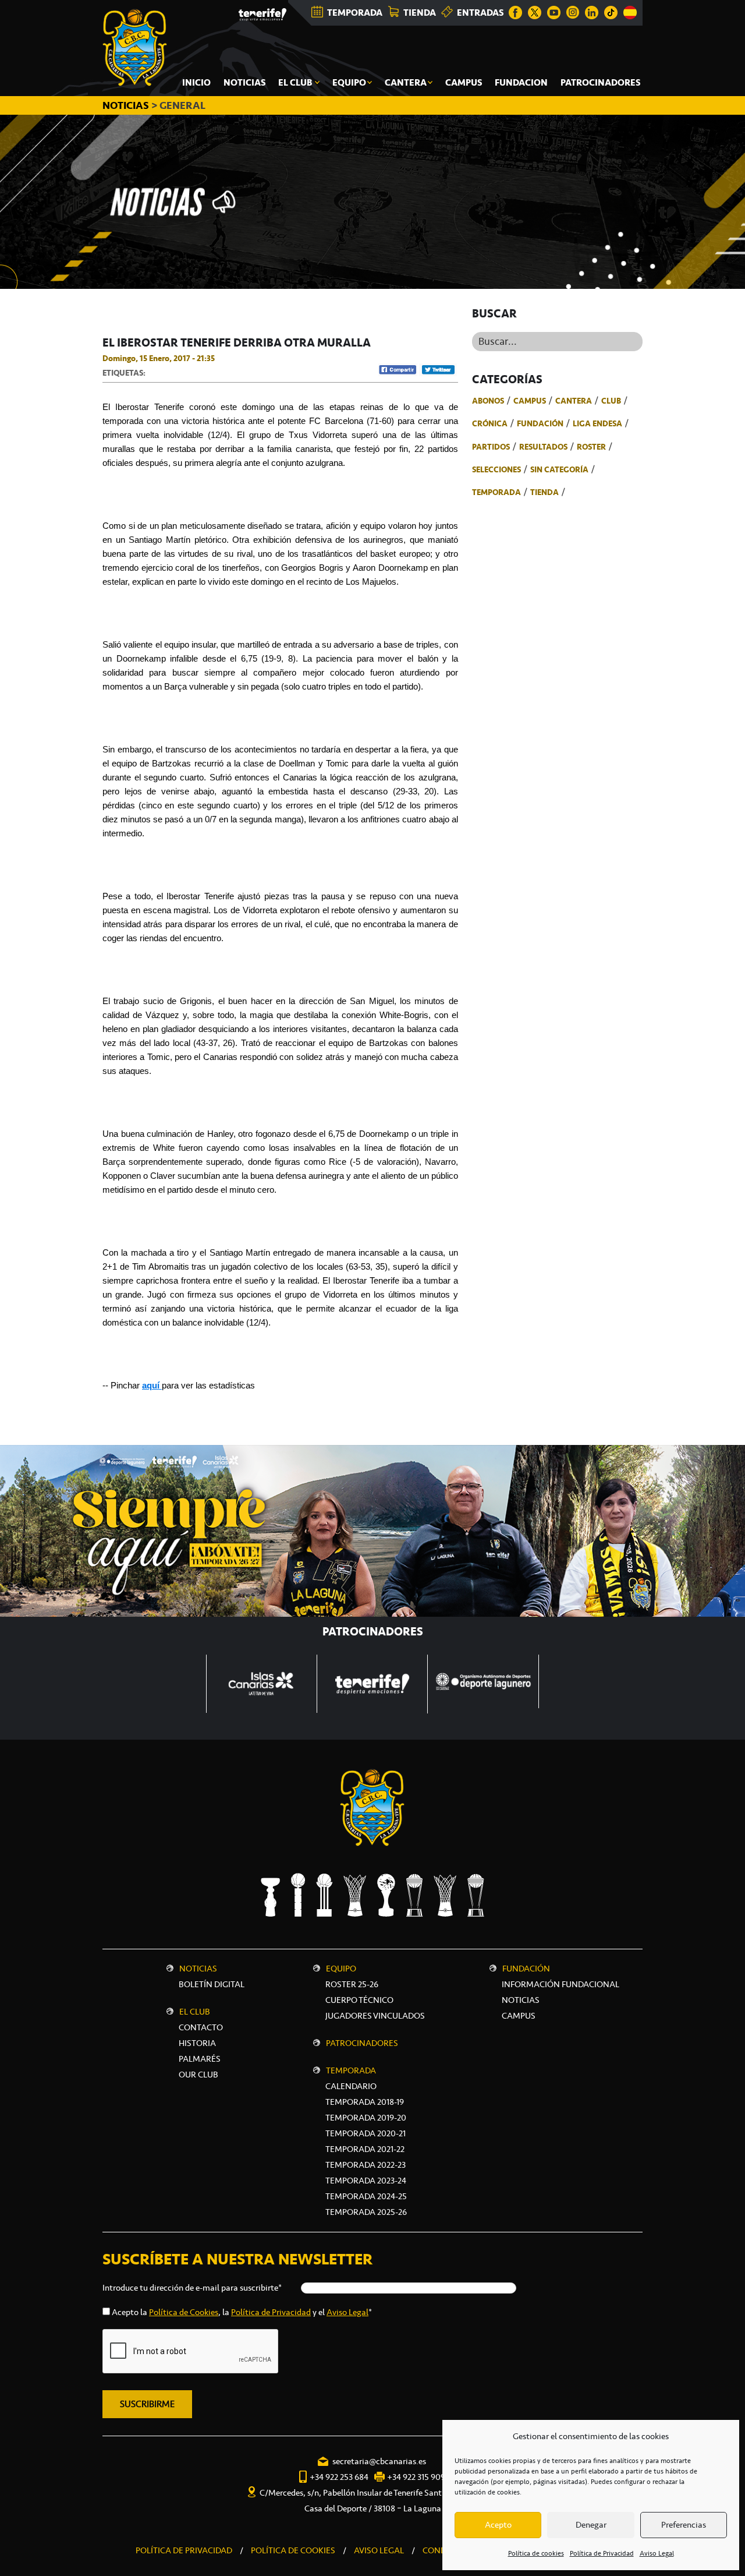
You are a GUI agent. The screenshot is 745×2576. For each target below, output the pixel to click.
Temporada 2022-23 (366, 2165)
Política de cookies (536, 2553)
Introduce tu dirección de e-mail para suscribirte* (192, 2288)
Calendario (351, 2086)
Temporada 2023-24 (366, 2181)
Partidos (491, 447)
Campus (530, 401)
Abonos (488, 401)
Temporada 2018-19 (365, 2102)
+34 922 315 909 (416, 2477)
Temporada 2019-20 (366, 2118)
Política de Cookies (184, 2312)
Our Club (198, 2075)
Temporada (496, 492)
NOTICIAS (127, 105)
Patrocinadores (362, 2043)
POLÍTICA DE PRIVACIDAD (184, 2550)
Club (611, 401)
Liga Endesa (597, 423)
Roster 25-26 (352, 1984)
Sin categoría (559, 469)
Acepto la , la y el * (242, 2312)
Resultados (543, 447)
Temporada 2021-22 (365, 2149)
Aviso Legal (657, 2553)
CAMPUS (519, 2016)
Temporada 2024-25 (366, 2196)
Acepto (498, 2525)
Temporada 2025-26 (366, 2212)
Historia (197, 2043)
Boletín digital (212, 1984)
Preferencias (684, 2525)
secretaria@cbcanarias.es (379, 2461)
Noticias (198, 1969)
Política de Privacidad (602, 2553)
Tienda (544, 492)
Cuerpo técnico (359, 2000)
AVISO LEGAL (379, 2550)
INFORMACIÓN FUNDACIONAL (560, 1984)
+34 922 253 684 (339, 2477)
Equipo (341, 1969)
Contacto (201, 2027)
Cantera (574, 401)
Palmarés (200, 2059)
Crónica (490, 423)
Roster (591, 447)
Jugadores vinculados (375, 2016)
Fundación (540, 423)
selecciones (496, 469)
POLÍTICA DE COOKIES (293, 2550)
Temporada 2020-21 (366, 2133)
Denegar (591, 2525)
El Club (195, 2012)
